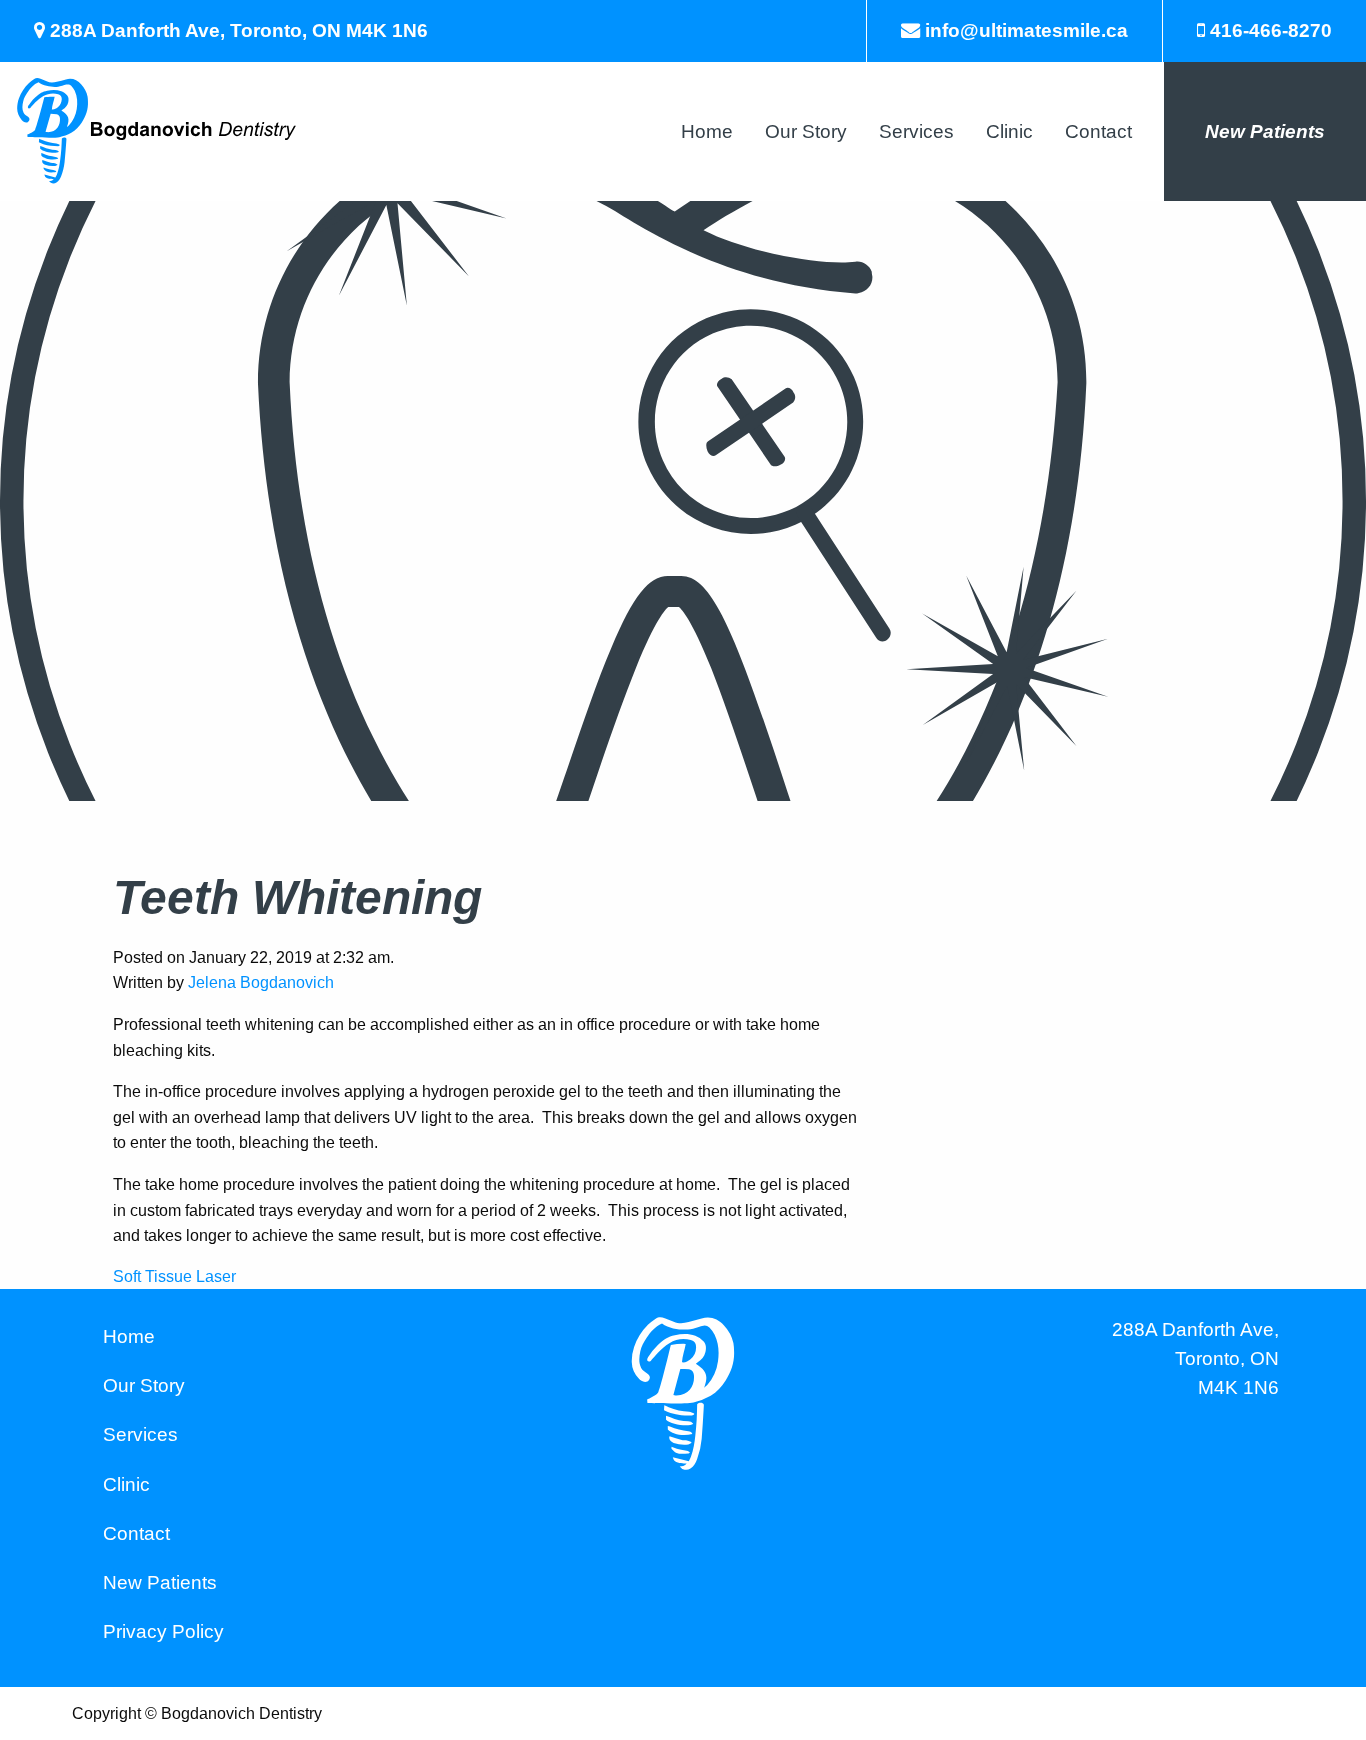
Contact (1098, 131)
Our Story (806, 131)
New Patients (1265, 131)
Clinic (1009, 131)
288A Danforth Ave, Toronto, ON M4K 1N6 (1195, 1358)
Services (916, 131)
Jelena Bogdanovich (261, 982)
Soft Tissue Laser (174, 1276)
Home (707, 131)
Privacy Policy (163, 1631)
